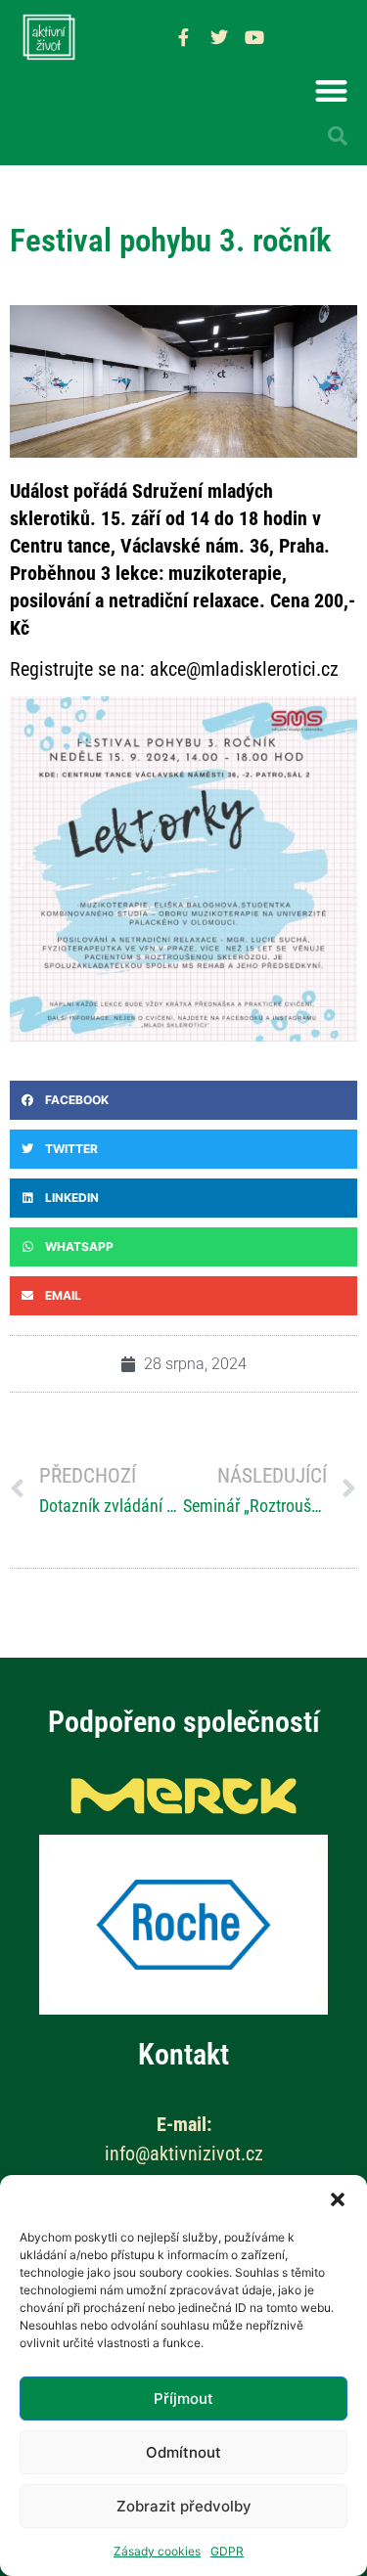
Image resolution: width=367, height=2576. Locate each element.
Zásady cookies (157, 2551)
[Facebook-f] (184, 37)
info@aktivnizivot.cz (184, 2154)
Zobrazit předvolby (184, 2506)
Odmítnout (183, 2452)
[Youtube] (254, 37)
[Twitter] (219, 37)
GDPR (227, 2551)
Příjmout (183, 2398)
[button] (338, 2199)
